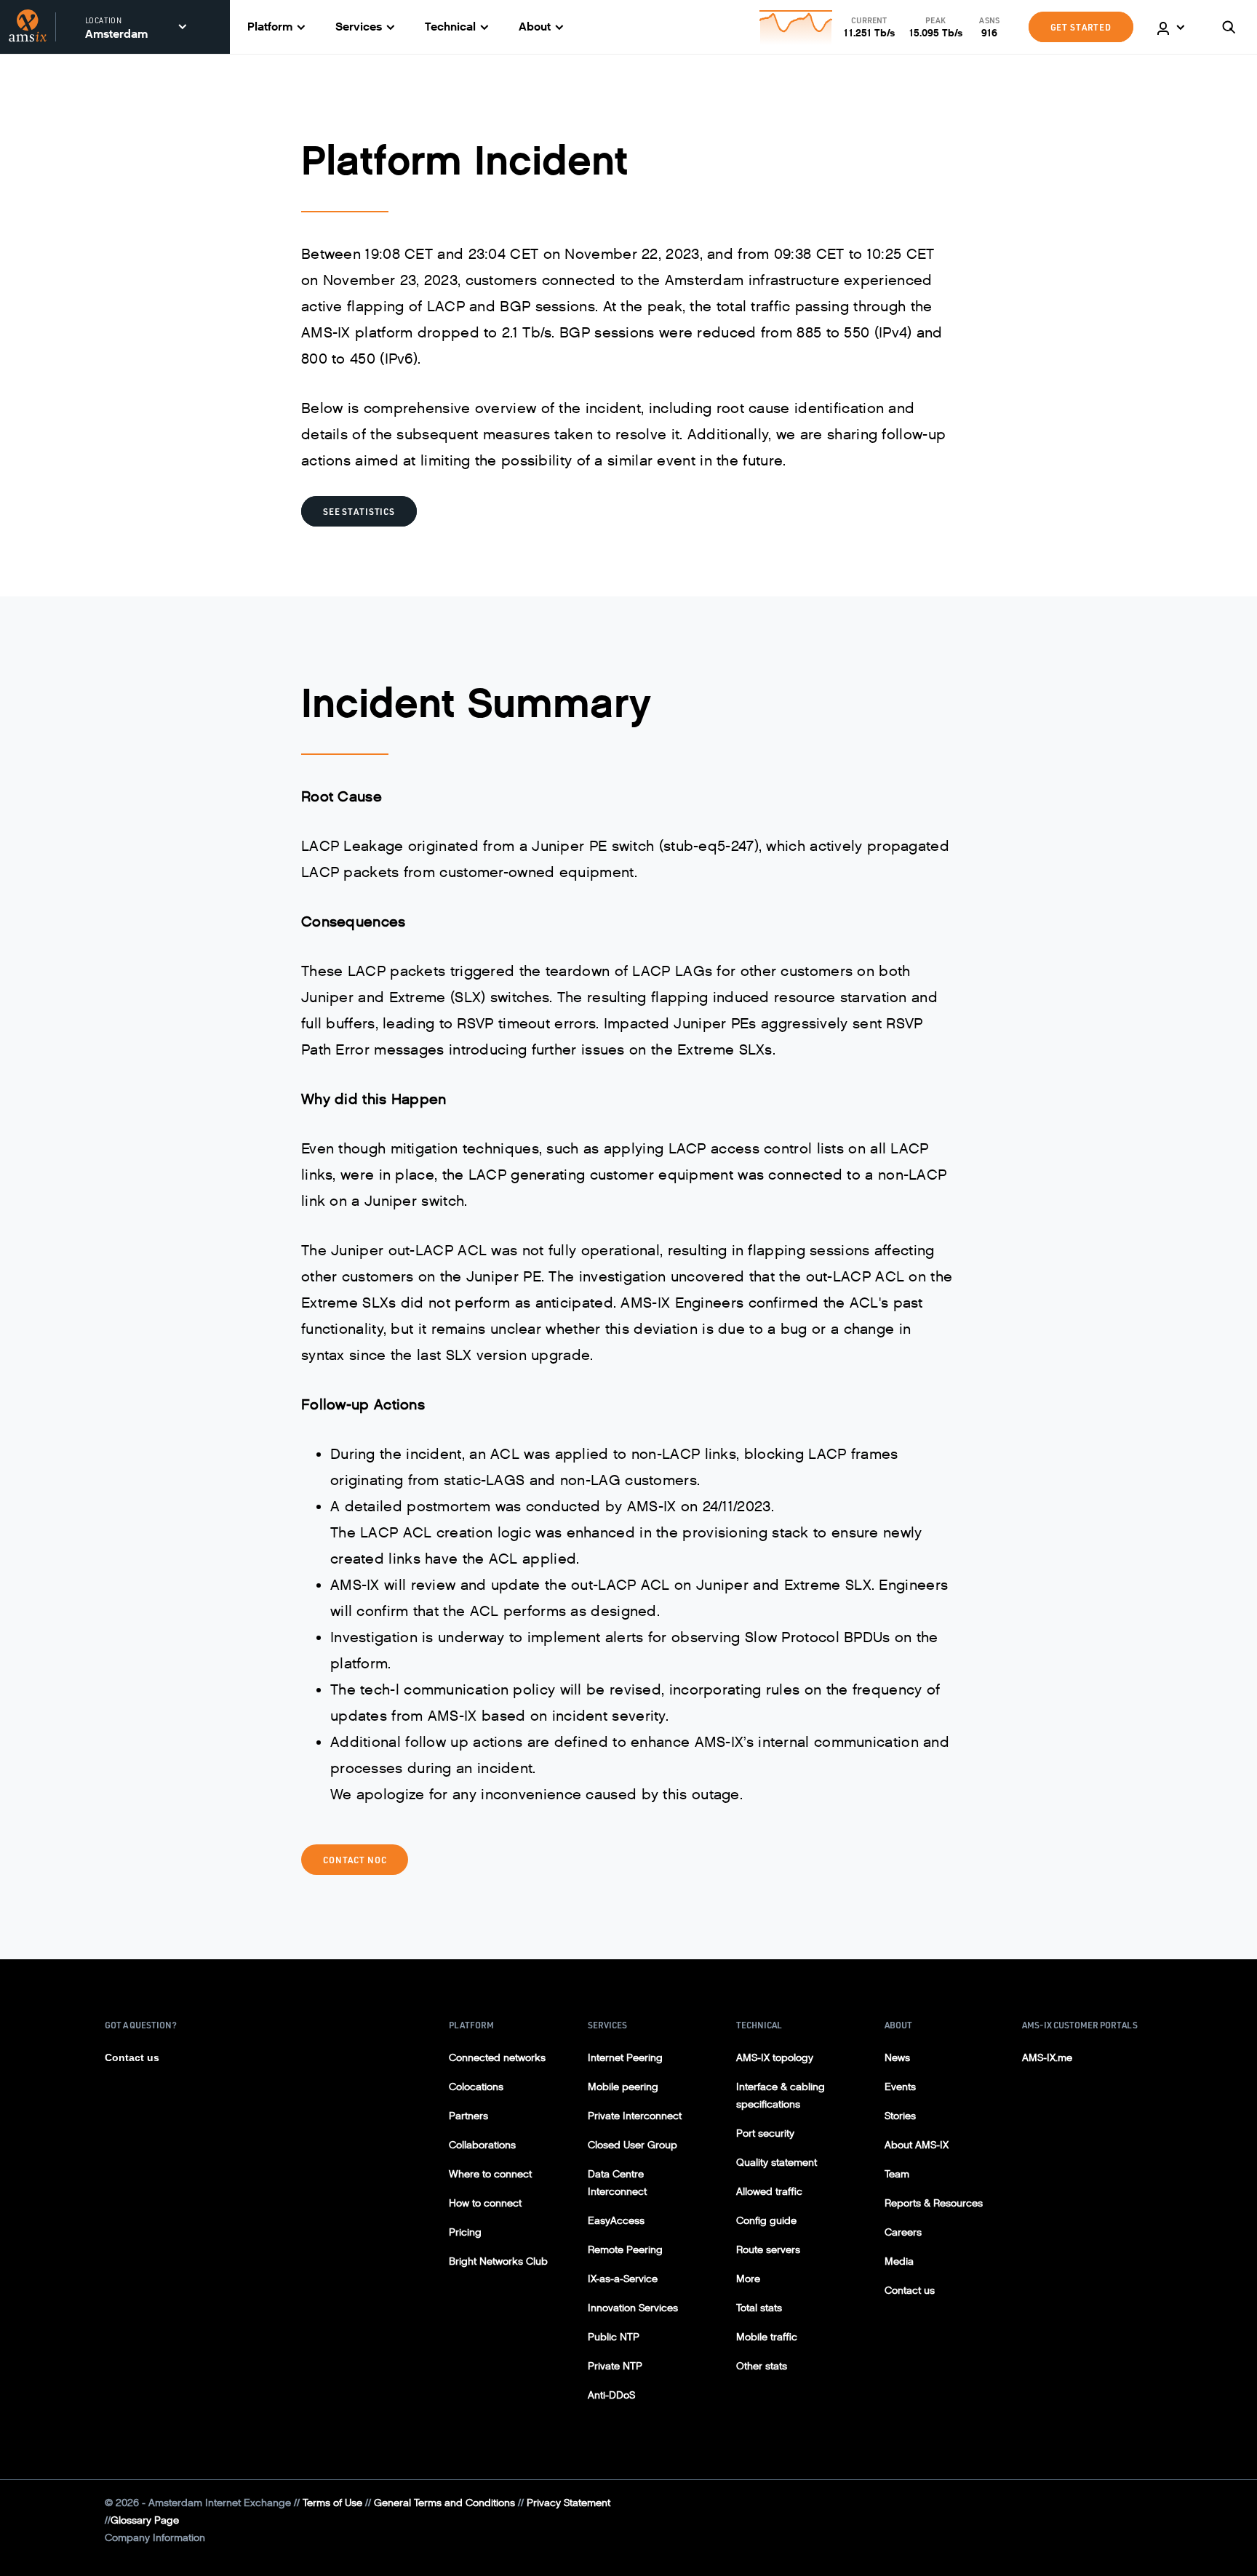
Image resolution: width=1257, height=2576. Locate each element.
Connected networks (497, 2058)
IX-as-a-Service (623, 2279)
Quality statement (777, 2163)
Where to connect (490, 2174)
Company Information (155, 2538)
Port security (765, 2133)
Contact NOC (355, 1860)
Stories (900, 2116)
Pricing (465, 2232)
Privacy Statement (568, 2503)
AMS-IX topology (775, 2058)
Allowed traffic (769, 2192)
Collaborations (482, 2145)
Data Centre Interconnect (617, 2183)
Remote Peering (625, 2250)
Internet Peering (625, 2058)
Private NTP (615, 2366)
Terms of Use (332, 2503)
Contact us (132, 2057)
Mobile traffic (767, 2337)
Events (900, 2087)
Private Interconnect (635, 2116)
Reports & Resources (934, 2203)
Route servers (768, 2250)
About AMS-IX (917, 2145)
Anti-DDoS (611, 2395)
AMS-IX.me (1047, 2058)
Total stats (759, 2308)
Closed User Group (633, 2145)
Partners (468, 2116)
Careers (903, 2232)
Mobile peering (623, 2087)
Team (897, 2174)
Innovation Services (633, 2308)
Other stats (762, 2366)
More (748, 2279)
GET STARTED (1081, 27)
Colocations (476, 2087)
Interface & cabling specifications (781, 2096)
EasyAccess (616, 2221)
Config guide (766, 2221)
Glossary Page (145, 2520)
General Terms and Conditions (444, 2503)
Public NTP (614, 2337)
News (897, 2058)
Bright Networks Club (498, 2261)
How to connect (485, 2203)
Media (899, 2261)
